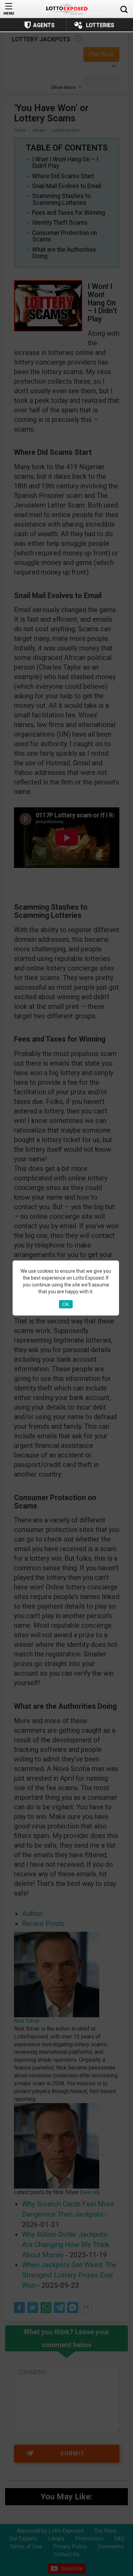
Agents (44, 25)
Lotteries (100, 25)
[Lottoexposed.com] (67, 9)
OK (66, 1304)
